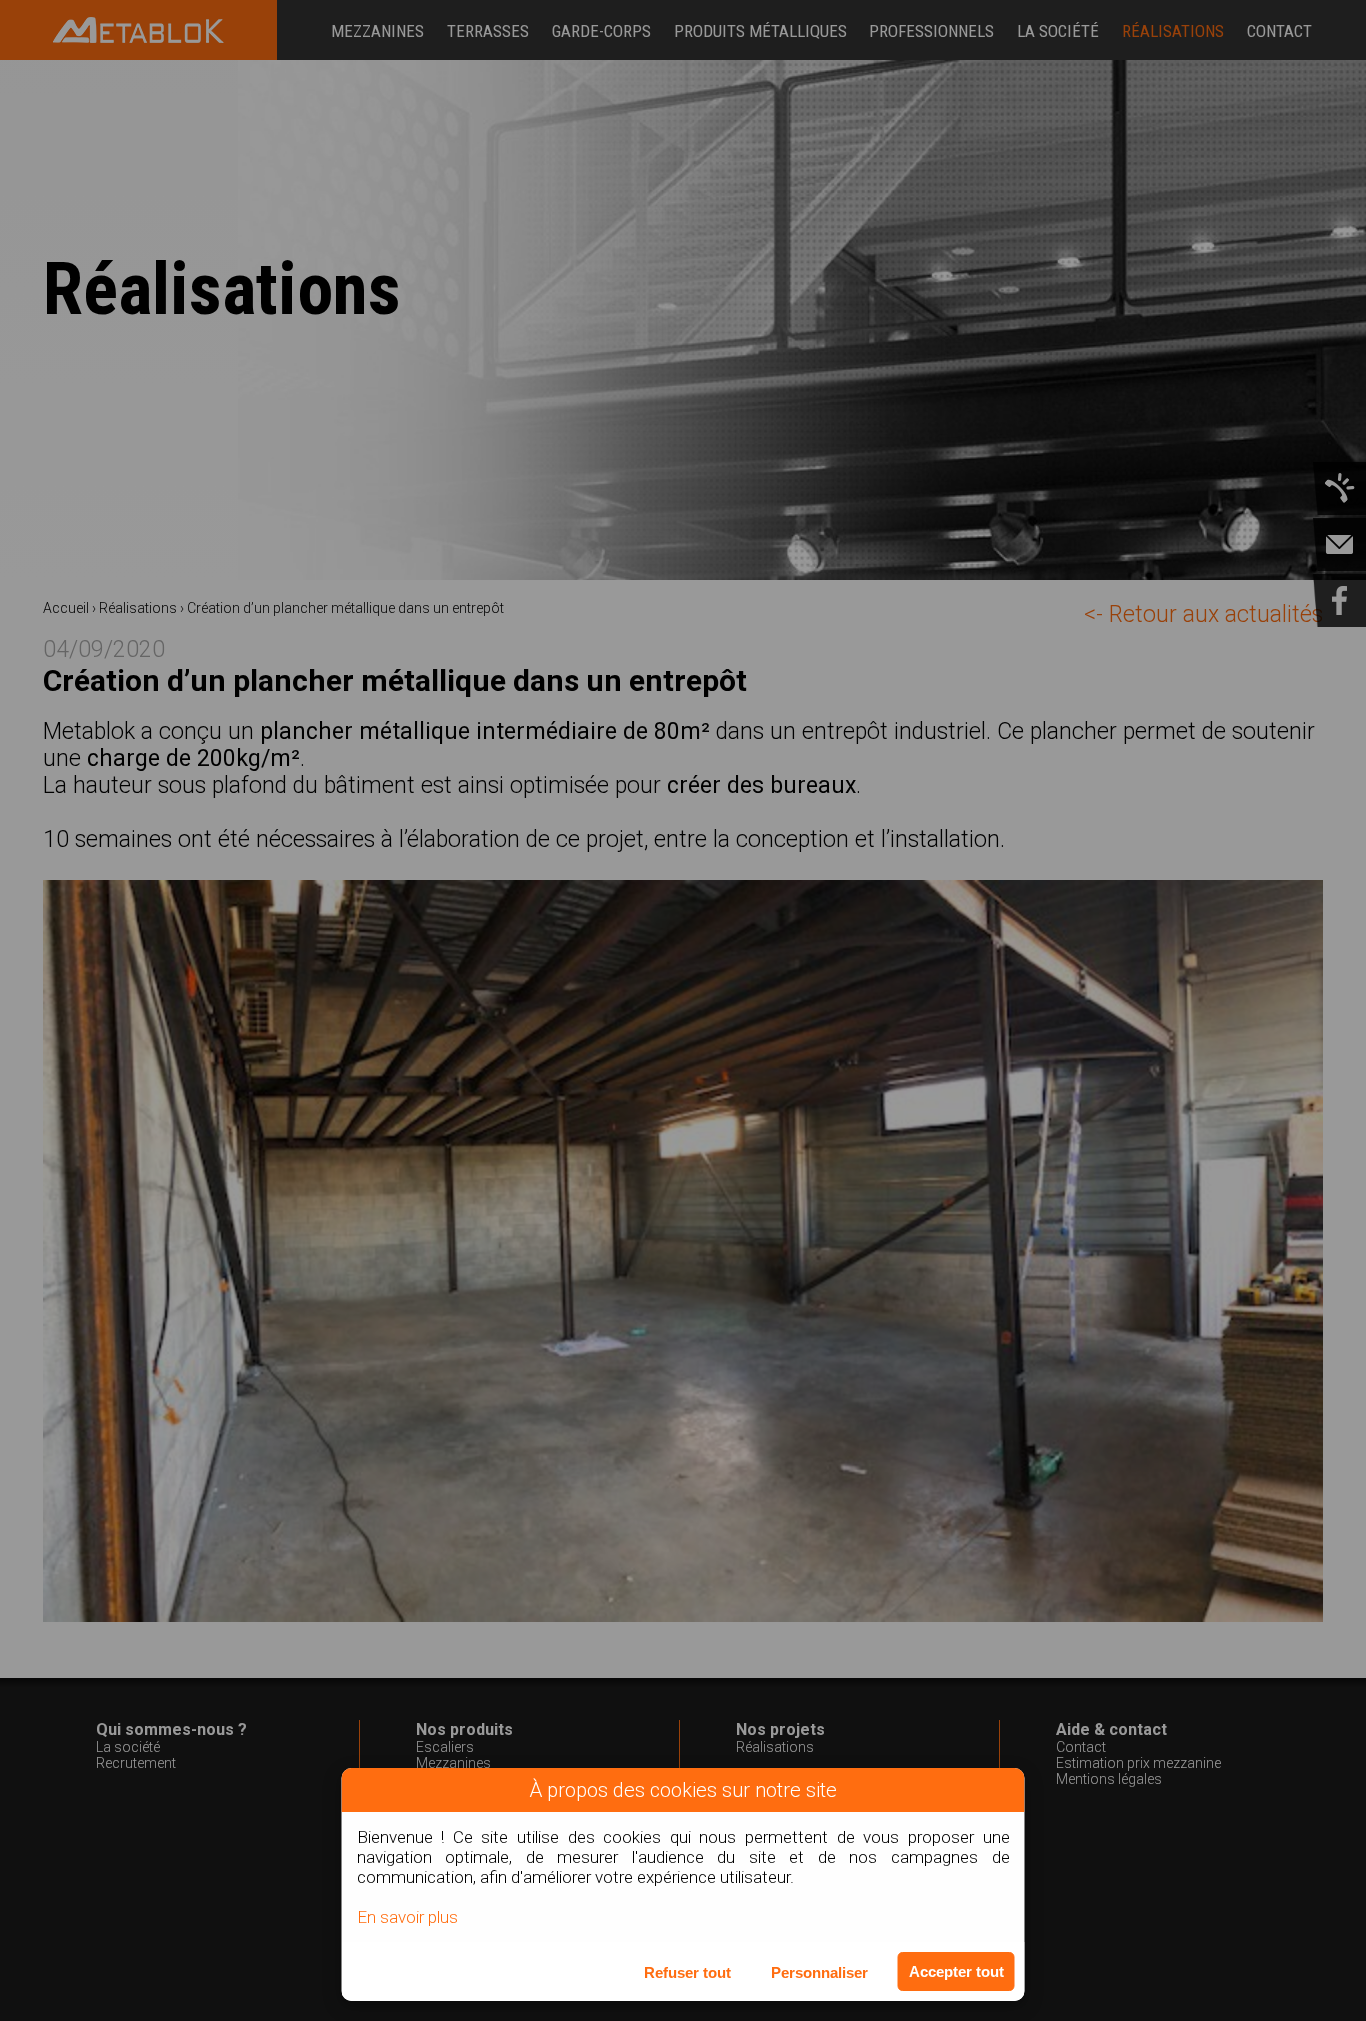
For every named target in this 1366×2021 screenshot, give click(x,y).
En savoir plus (407, 1917)
